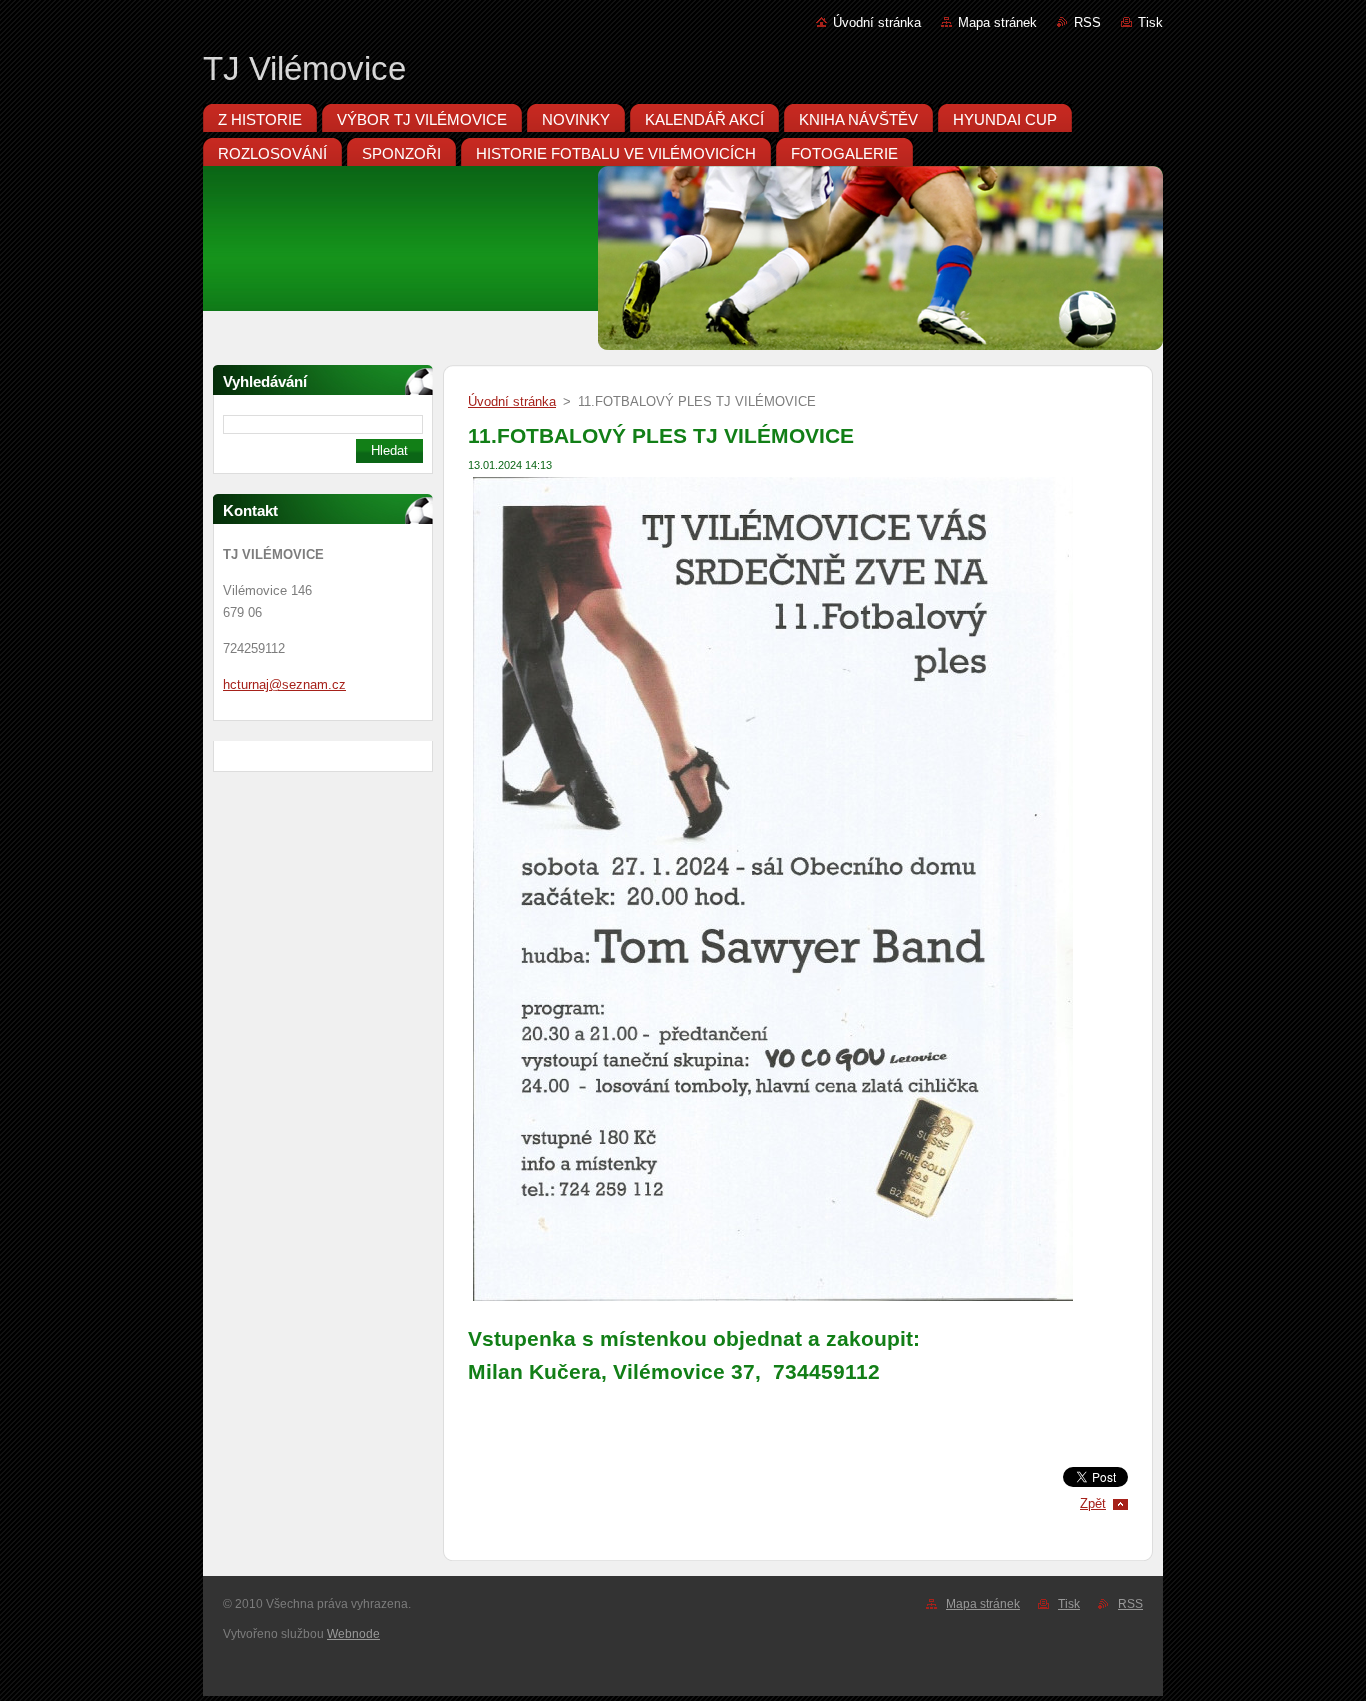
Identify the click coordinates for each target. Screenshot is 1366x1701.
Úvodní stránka (877, 22)
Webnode (353, 1634)
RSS (1087, 22)
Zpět (1093, 1503)
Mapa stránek (997, 22)
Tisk (1150, 22)
